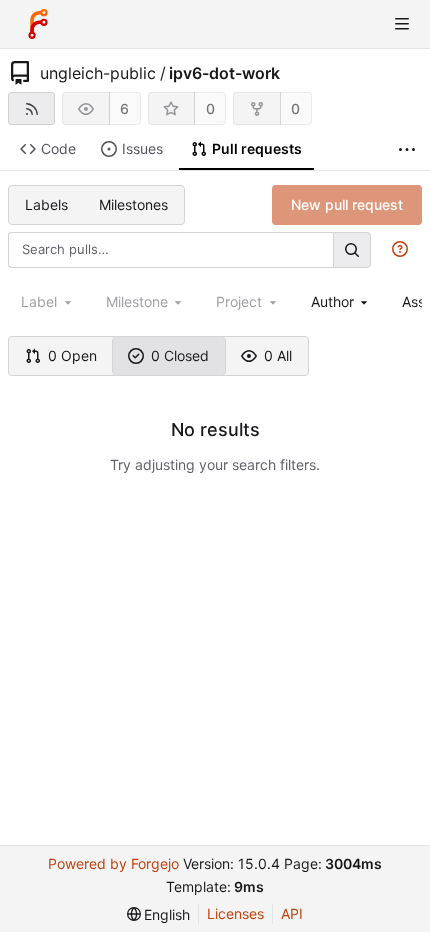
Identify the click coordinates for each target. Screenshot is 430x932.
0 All (278, 355)
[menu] (159, 914)
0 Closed (180, 355)
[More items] (407, 149)
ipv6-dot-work (224, 73)
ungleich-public (98, 73)
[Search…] (352, 249)
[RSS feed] (31, 108)
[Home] (38, 24)
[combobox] (341, 301)
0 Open (72, 355)
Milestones (133, 204)
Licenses (235, 913)
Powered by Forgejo (113, 863)
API (292, 913)
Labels (46, 204)
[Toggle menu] (402, 24)
